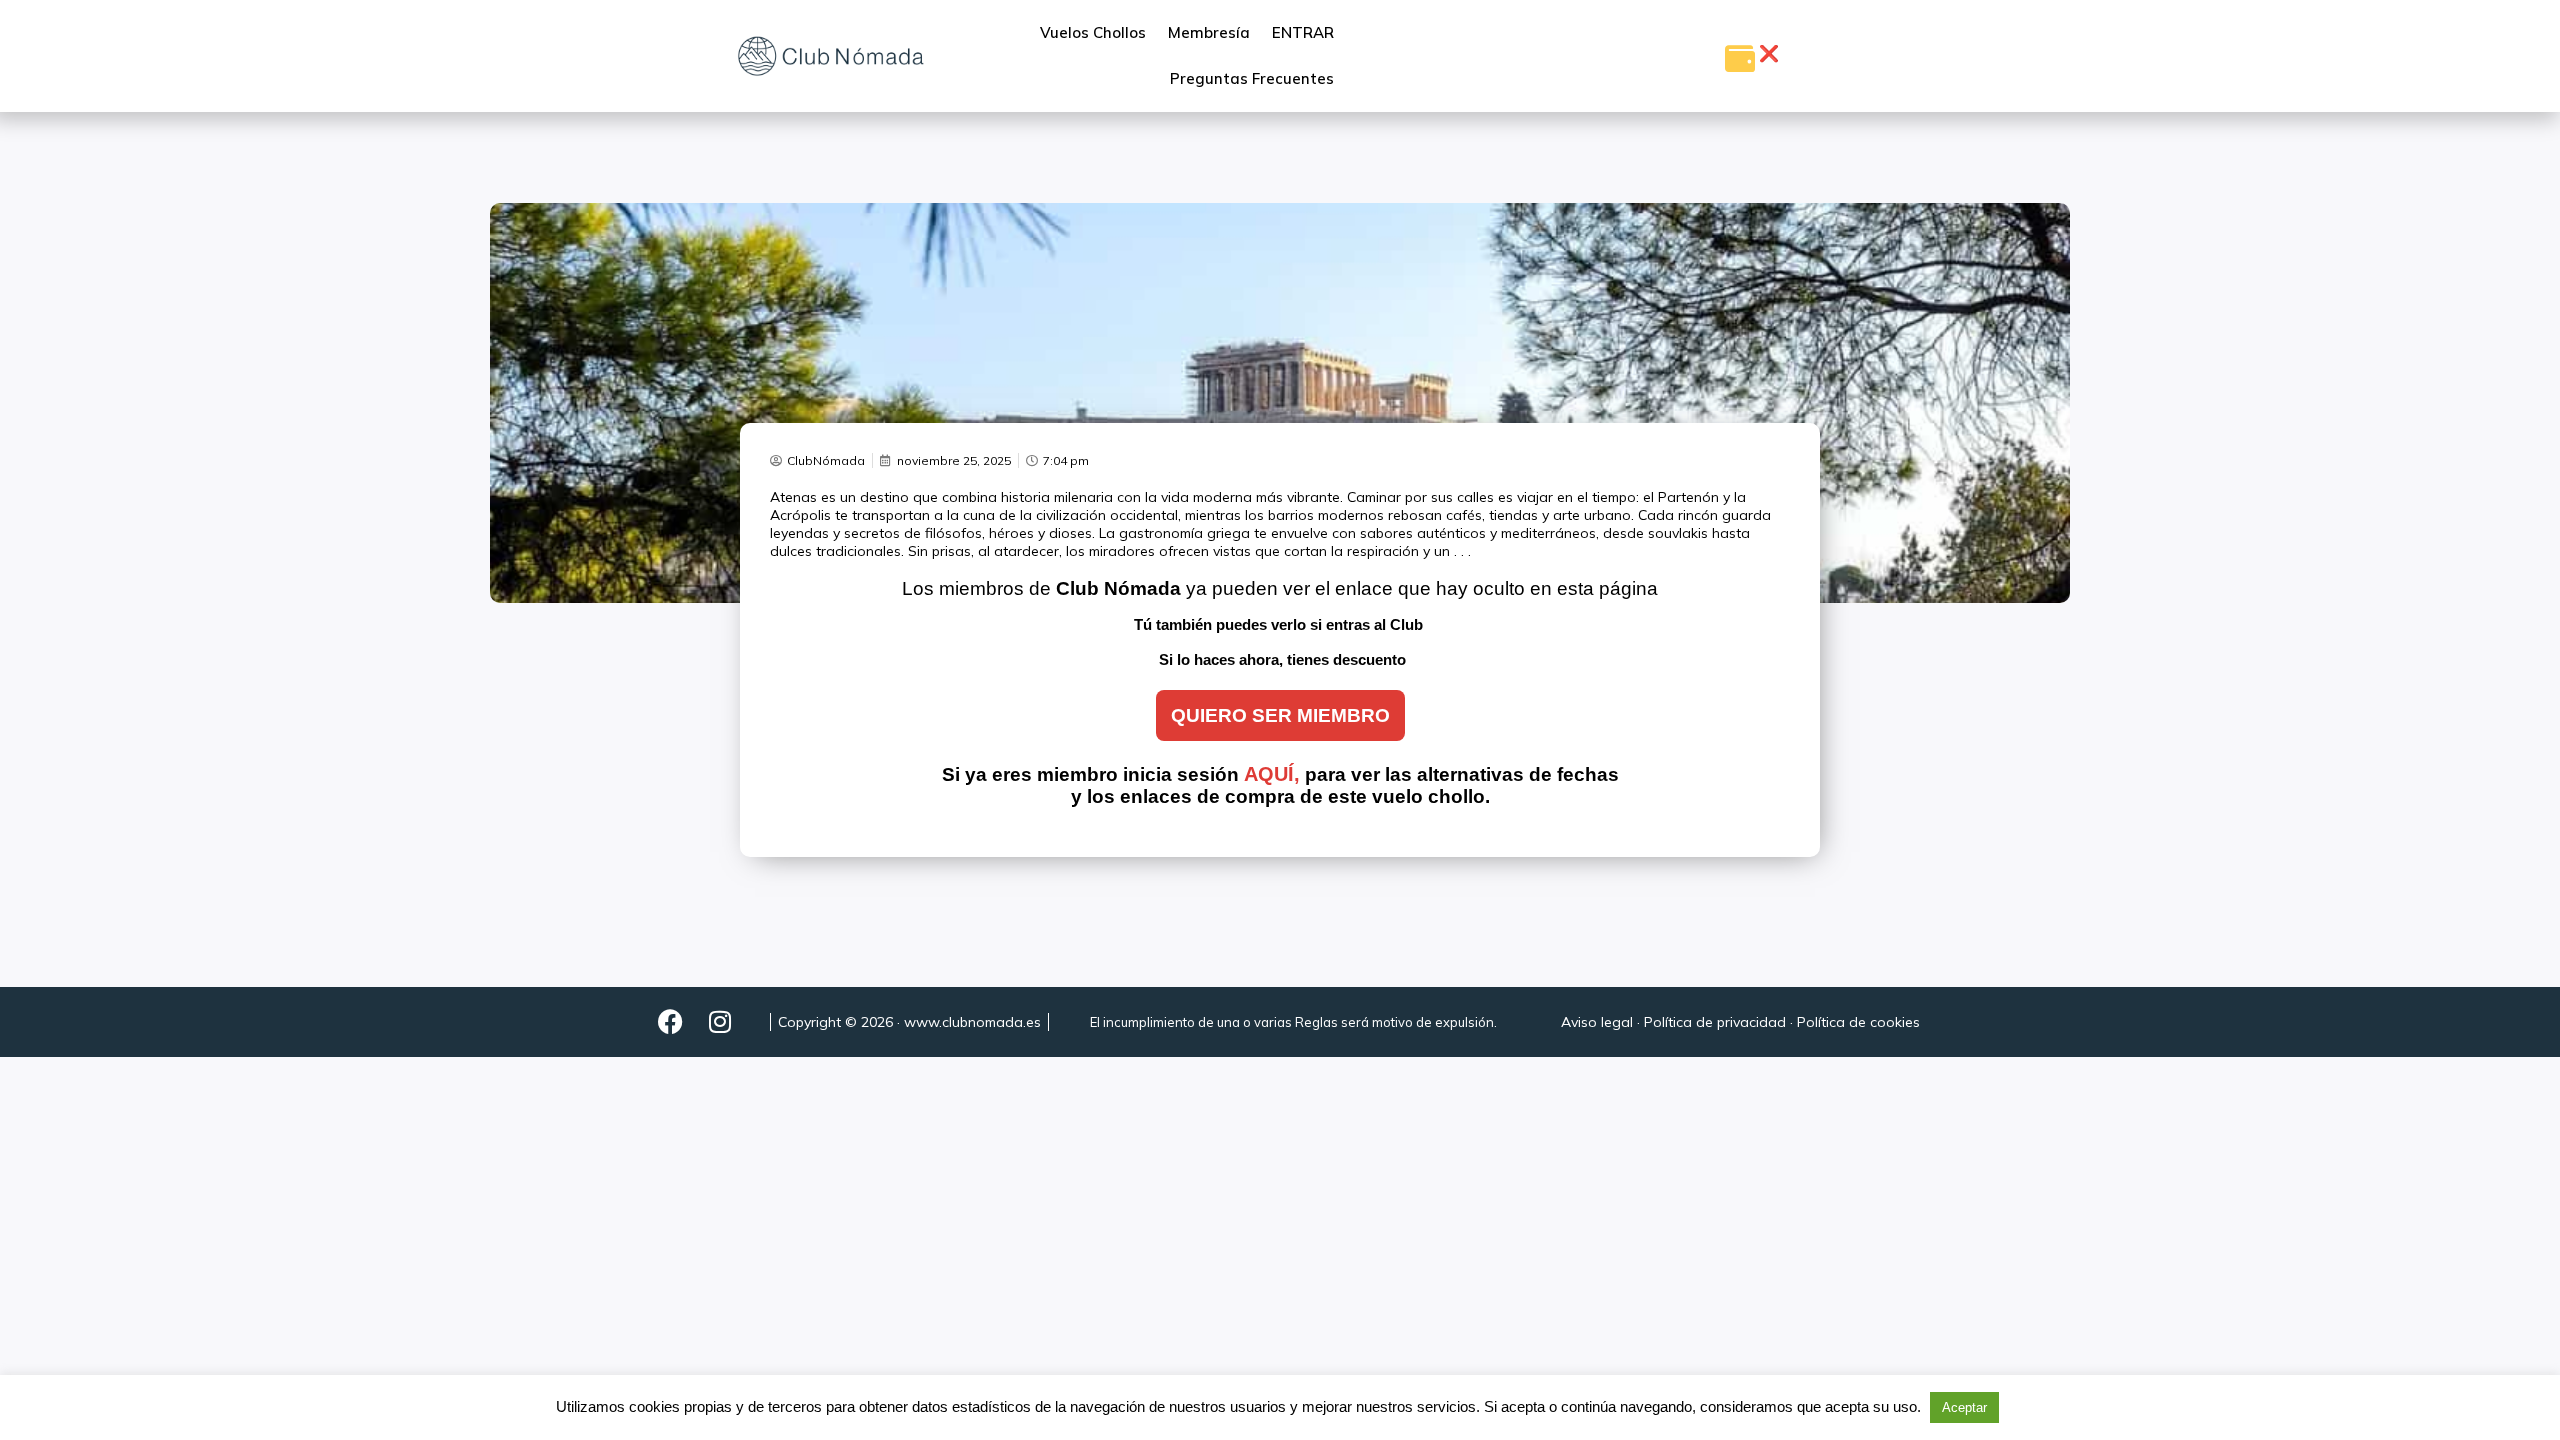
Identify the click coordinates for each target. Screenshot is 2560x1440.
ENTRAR (1303, 32)
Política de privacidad (1715, 1022)
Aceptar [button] (1964, 1407)
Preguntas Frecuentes (1252, 78)
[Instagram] (720, 1022)
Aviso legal (1597, 1022)
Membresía (1209, 32)
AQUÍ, (1272, 774)
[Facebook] (670, 1022)
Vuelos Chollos (1093, 32)
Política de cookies (1858, 1022)
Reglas (1316, 1022)
